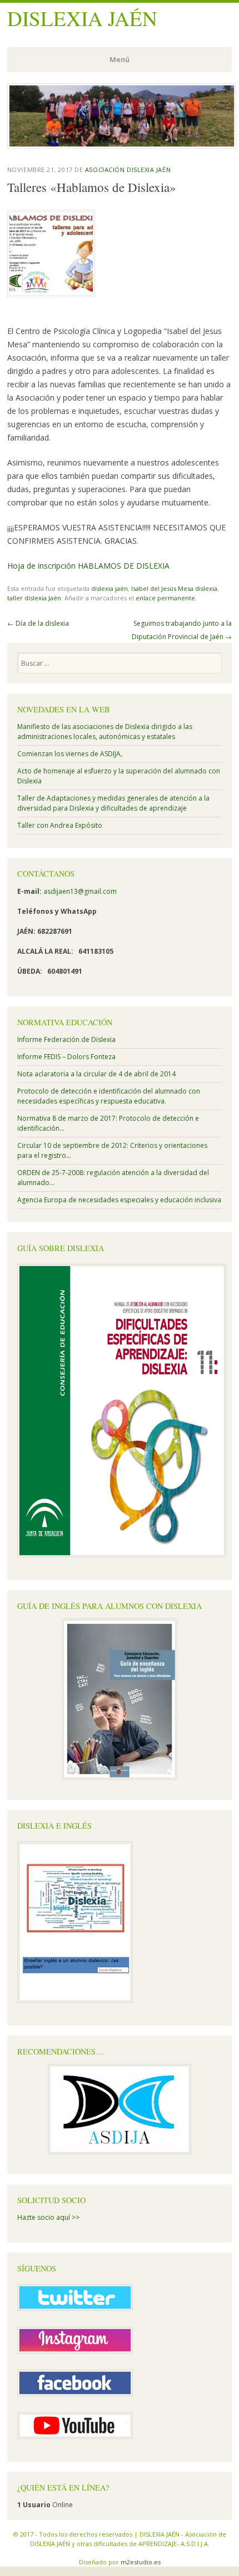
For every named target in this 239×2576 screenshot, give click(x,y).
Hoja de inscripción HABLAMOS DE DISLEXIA (88, 566)
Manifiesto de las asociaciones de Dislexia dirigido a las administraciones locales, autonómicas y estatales (105, 732)
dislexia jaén (109, 588)
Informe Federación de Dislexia (66, 1039)
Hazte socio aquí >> (48, 2217)
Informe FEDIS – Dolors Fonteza (66, 1057)
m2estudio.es (141, 2562)
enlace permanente (165, 598)
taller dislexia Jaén (34, 598)
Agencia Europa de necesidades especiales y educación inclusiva (119, 1200)
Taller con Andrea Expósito (60, 825)
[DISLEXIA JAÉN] (122, 145)
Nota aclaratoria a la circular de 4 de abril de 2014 (96, 1074)
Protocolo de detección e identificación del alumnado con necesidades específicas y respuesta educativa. (109, 1096)
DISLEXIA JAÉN (82, 18)
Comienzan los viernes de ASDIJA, (70, 754)
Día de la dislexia (38, 623)
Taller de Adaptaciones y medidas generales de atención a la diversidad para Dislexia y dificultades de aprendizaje (113, 803)
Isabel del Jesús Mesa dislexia (174, 588)
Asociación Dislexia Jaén (128, 169)
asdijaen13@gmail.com (80, 891)
